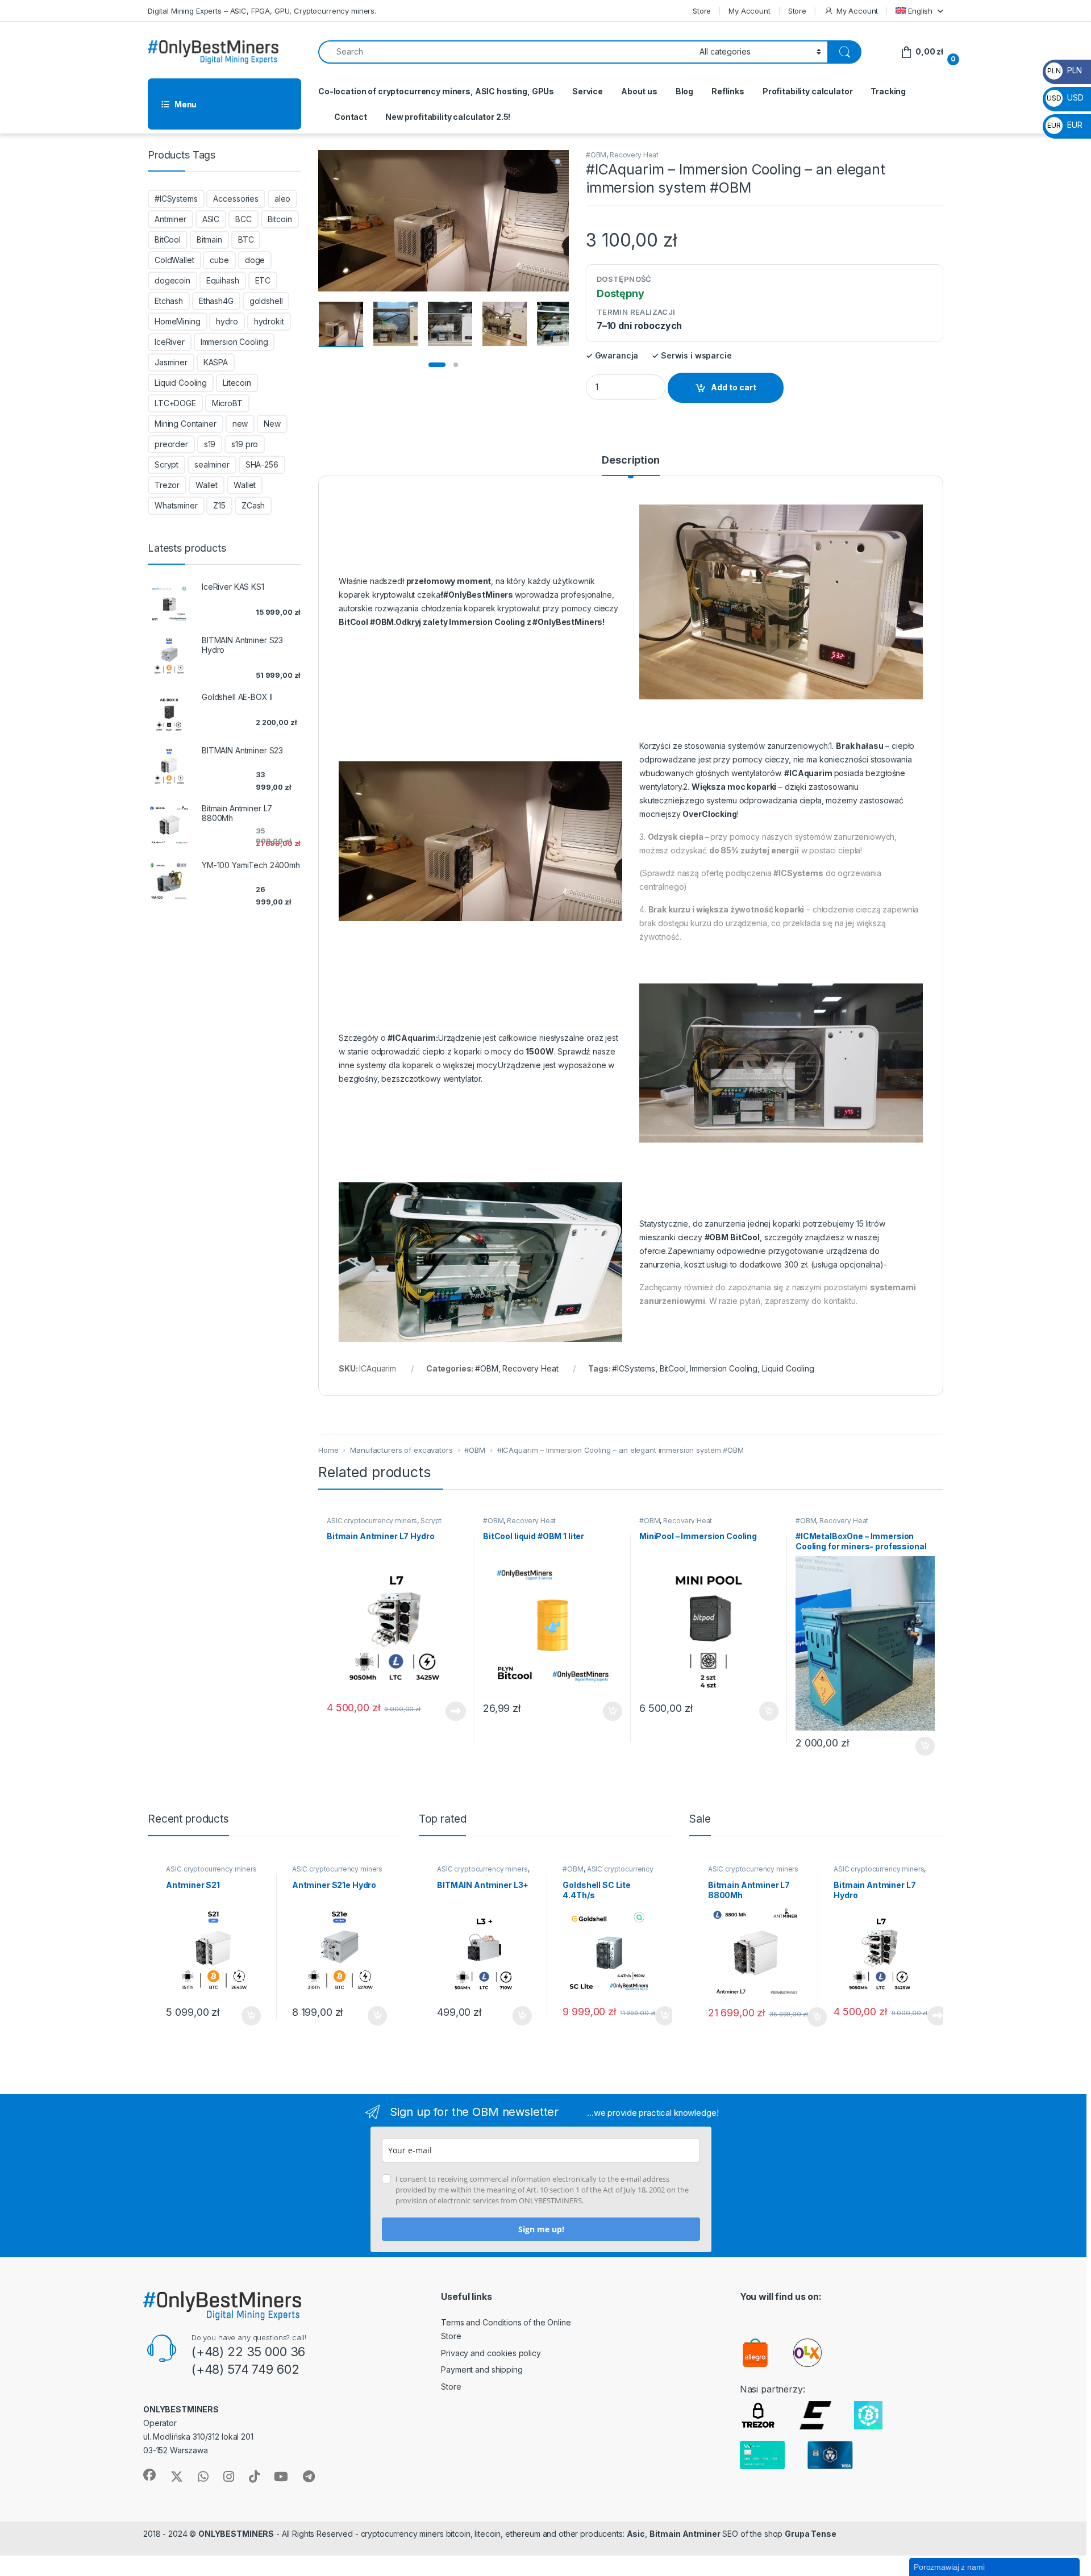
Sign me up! (541, 2229)
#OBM (596, 155)
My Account (749, 11)
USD (1065, 97)
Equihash (223, 280)
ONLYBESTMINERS (236, 2534)
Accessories (236, 199)
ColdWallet (174, 260)
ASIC (211, 219)
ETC (263, 280)
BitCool (673, 1368)
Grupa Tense (810, 2534)
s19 (210, 444)
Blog (684, 91)
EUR (1065, 125)
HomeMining (178, 321)
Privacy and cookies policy (491, 2353)
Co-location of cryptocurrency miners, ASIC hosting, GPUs (436, 91)
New (272, 424)
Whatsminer (176, 505)
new (240, 424)
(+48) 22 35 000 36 (248, 2352)
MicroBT (227, 403)
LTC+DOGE (175, 403)
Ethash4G (216, 301)
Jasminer (171, 362)
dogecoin (172, 280)
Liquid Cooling (788, 1368)
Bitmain (209, 239)
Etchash (169, 301)
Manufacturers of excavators (401, 1450)
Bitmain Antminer (685, 2534)
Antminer (170, 219)
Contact (351, 117)
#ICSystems (634, 1368)
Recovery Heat (634, 155)
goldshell (266, 301)
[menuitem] (919, 11)
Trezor (167, 485)
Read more (456, 1711)
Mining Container (186, 424)
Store (702, 11)
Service (588, 91)
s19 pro (245, 444)
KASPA (216, 362)
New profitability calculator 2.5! (448, 117)
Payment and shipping (482, 2369)
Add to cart (734, 387)
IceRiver (170, 342)
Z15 (219, 505)
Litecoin (237, 383)
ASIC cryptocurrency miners (372, 1521)
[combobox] (506, 52)
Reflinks (728, 91)
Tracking (888, 91)
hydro (227, 321)
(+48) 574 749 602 (245, 2369)
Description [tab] (630, 460)
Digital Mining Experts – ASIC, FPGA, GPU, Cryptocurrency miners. (262, 11)
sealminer (212, 464)
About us (639, 91)
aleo (282, 199)
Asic (636, 2534)
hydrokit (269, 321)
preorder (171, 444)
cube (219, 260)
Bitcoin (280, 219)
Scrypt (166, 464)
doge (255, 260)
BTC (246, 239)
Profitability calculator (808, 91)
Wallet (207, 485)
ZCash (253, 505)
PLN (1064, 70)
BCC (243, 219)
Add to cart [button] (613, 1711)
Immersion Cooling (724, 1368)
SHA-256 (262, 464)
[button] (559, 162)
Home (328, 1450)
